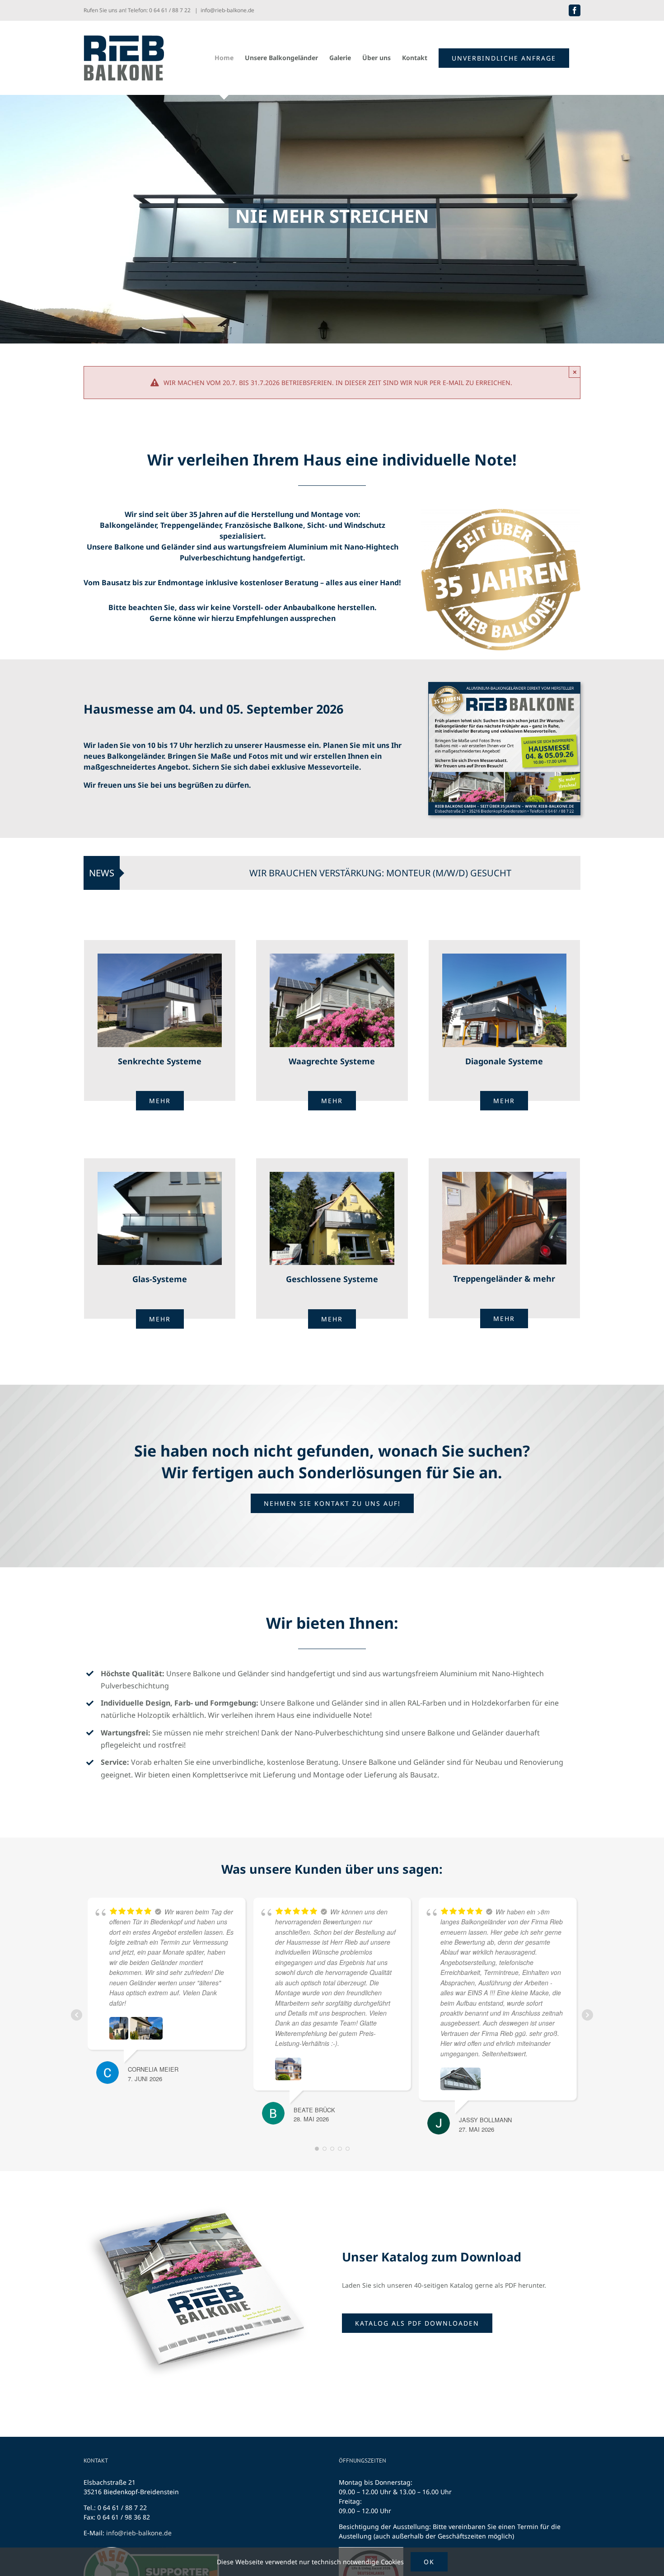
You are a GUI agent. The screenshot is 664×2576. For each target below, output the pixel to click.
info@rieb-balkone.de (227, 10)
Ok (429, 2562)
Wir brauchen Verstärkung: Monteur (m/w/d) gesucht (260, 873)
